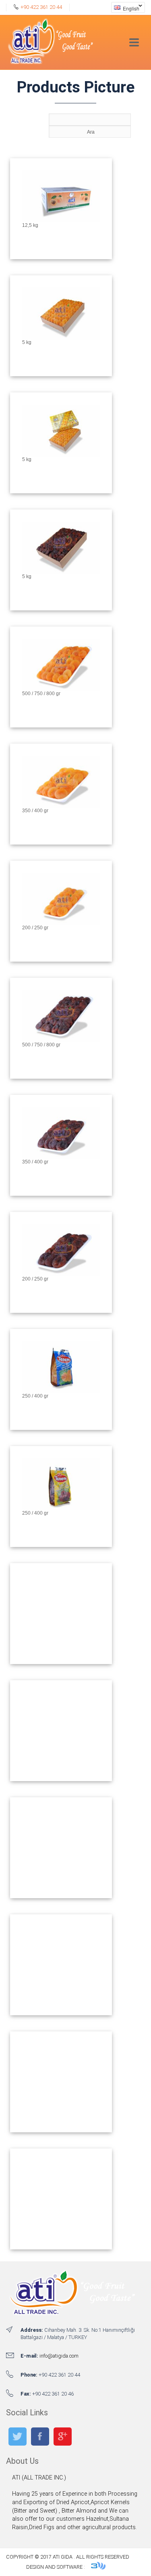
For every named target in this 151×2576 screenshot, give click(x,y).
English (125, 8)
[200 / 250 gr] (61, 922)
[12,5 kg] (61, 220)
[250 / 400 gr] (61, 1390)
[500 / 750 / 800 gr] (61, 688)
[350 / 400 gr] (61, 805)
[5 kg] (61, 337)
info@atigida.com (59, 2356)
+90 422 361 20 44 (41, 7)
